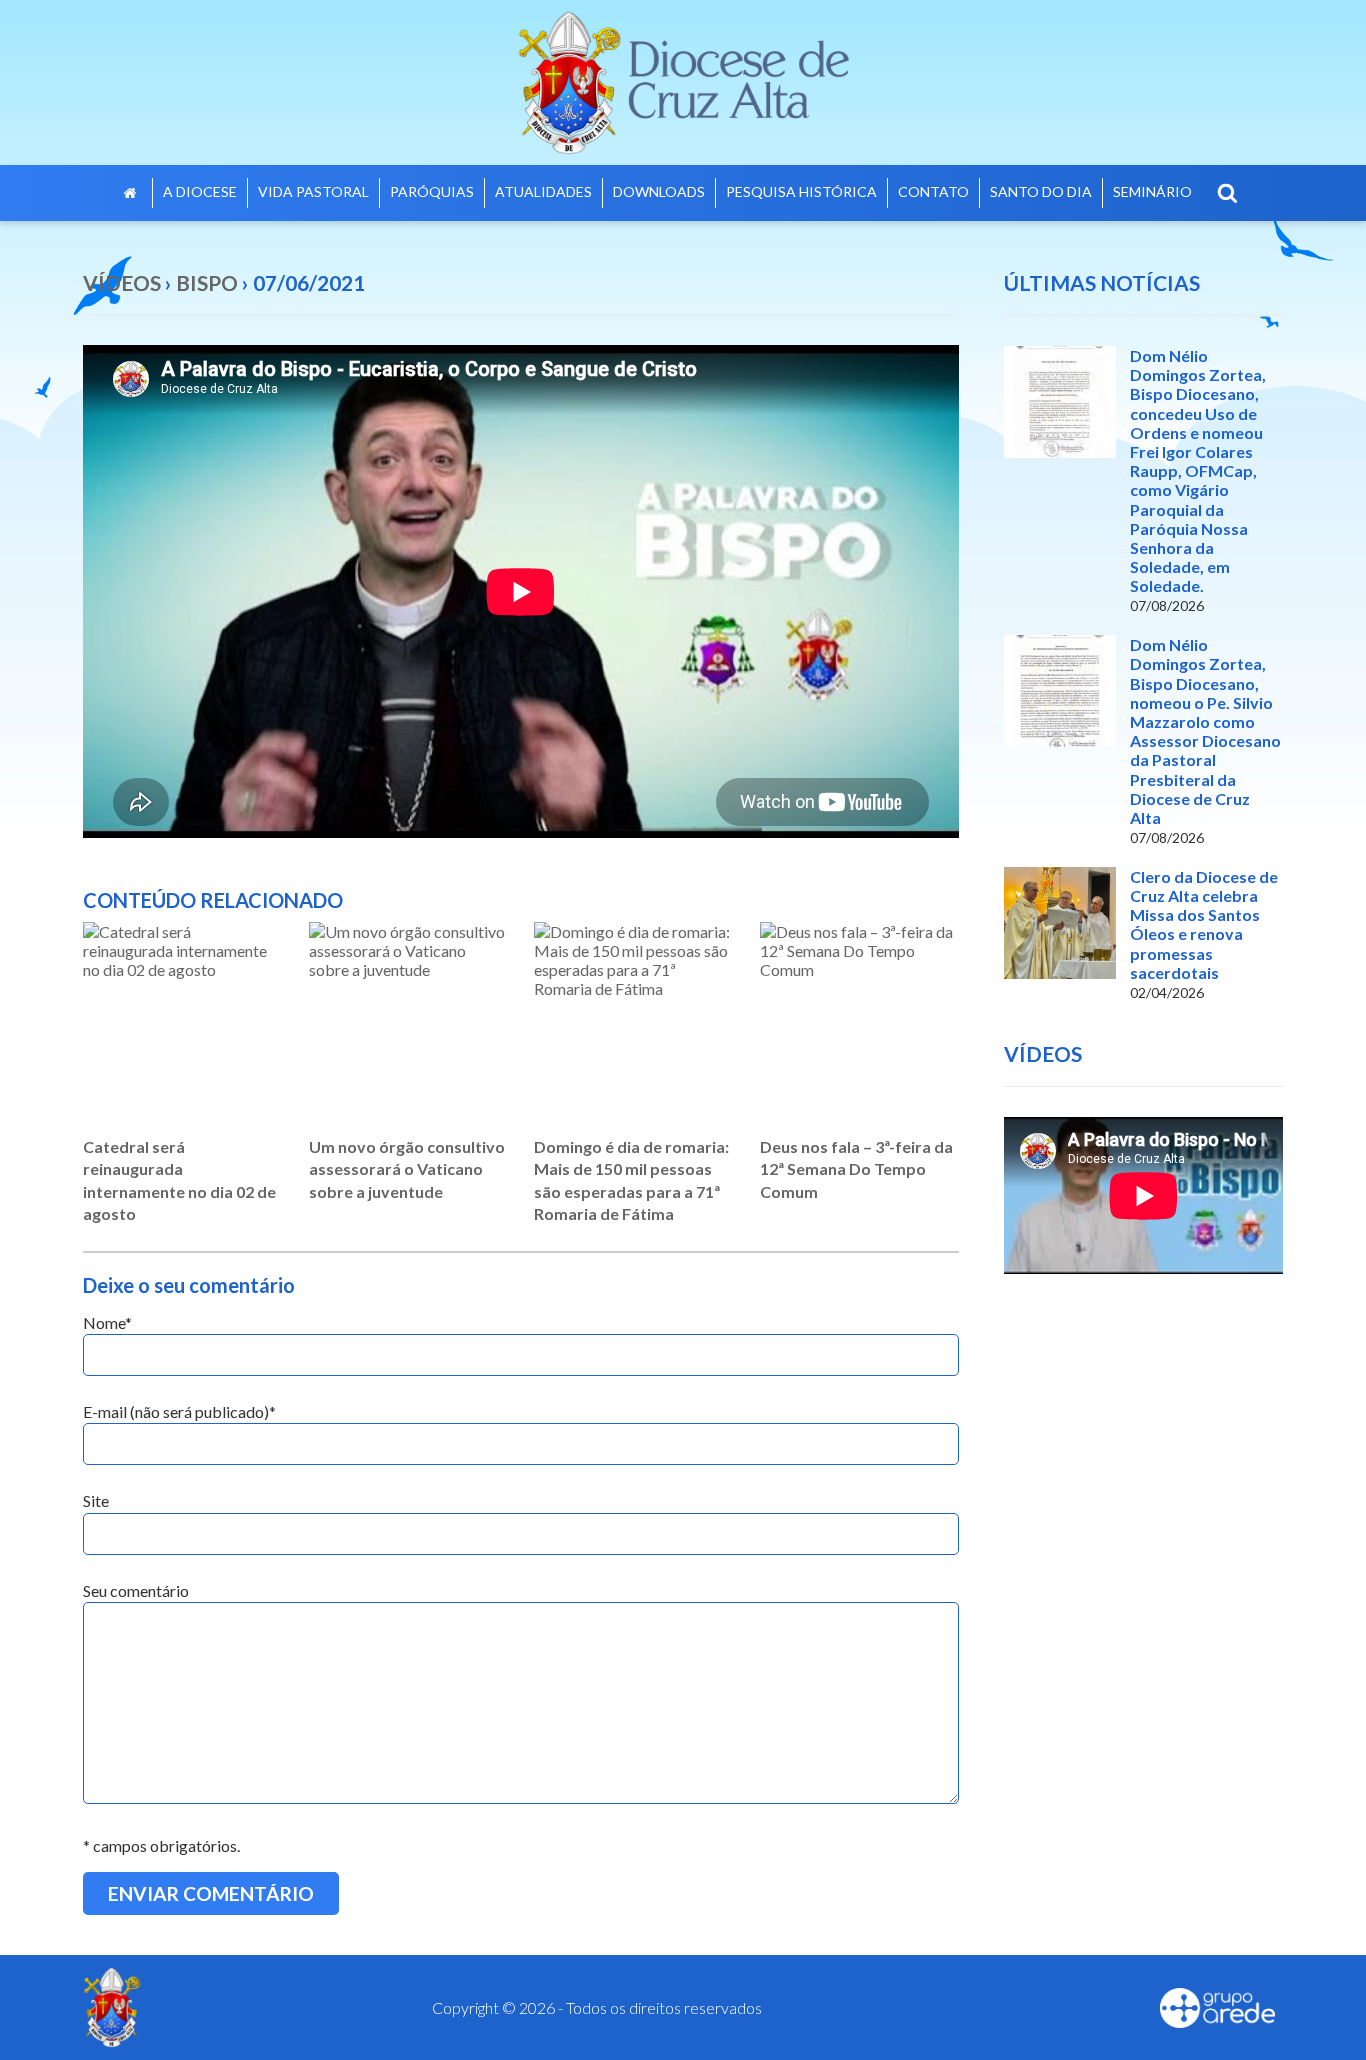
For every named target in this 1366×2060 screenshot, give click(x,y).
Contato (933, 191)
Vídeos (122, 282)
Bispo (207, 282)
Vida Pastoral (313, 191)
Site (96, 1500)
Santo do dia (1041, 191)
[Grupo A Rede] (1218, 2008)
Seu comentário (136, 1590)
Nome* (107, 1322)
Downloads (659, 191)
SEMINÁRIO (1152, 191)
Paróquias (432, 191)
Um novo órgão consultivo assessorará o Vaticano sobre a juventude (407, 1169)
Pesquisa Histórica (801, 191)
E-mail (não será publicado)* (179, 1411)
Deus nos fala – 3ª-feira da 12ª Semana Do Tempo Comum (856, 1169)
